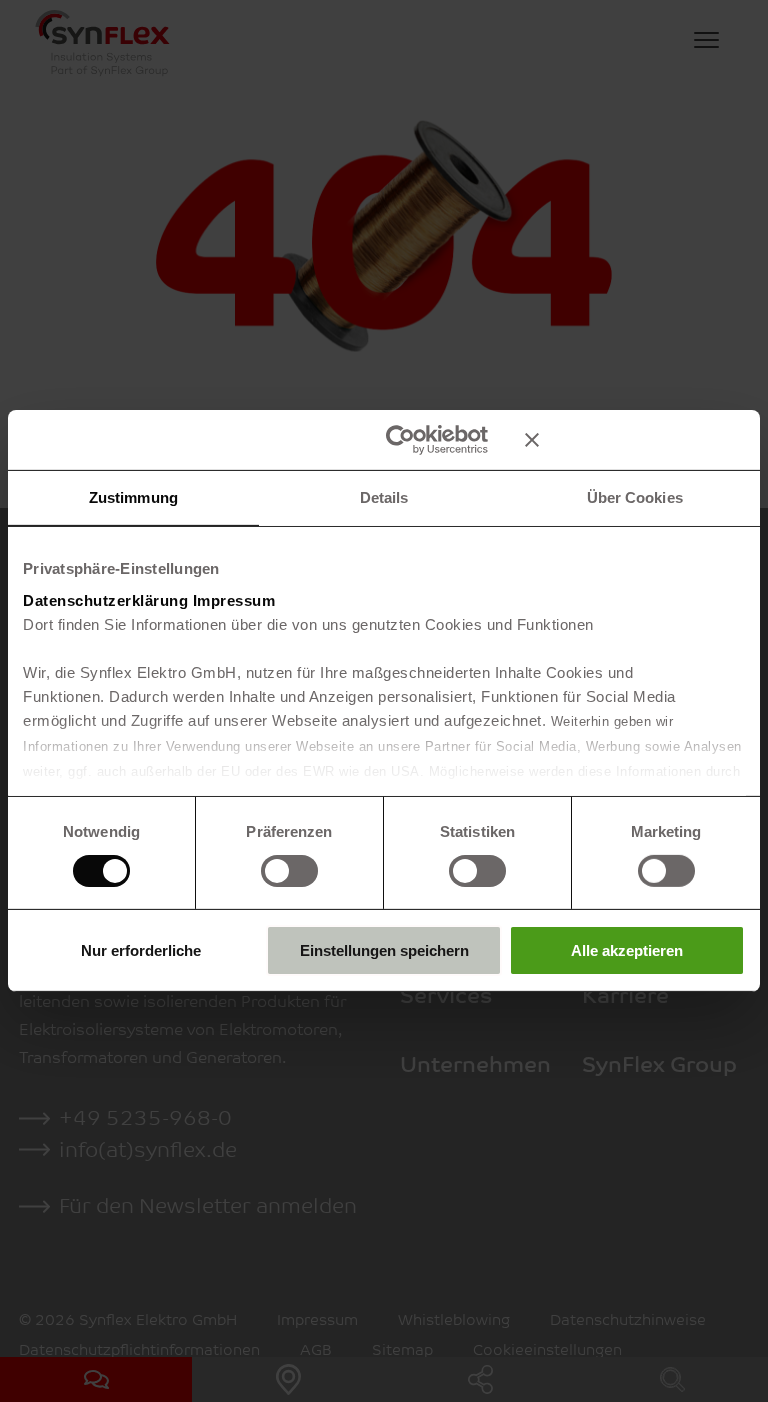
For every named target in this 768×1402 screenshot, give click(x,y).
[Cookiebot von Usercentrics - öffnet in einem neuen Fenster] (400, 440)
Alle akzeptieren (627, 950)
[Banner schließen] (635, 440)
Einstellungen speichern (384, 950)
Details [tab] (384, 497)
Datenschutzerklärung (105, 599)
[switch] (289, 871)
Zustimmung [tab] (133, 497)
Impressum (234, 599)
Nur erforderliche (141, 950)
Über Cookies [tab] (635, 497)
